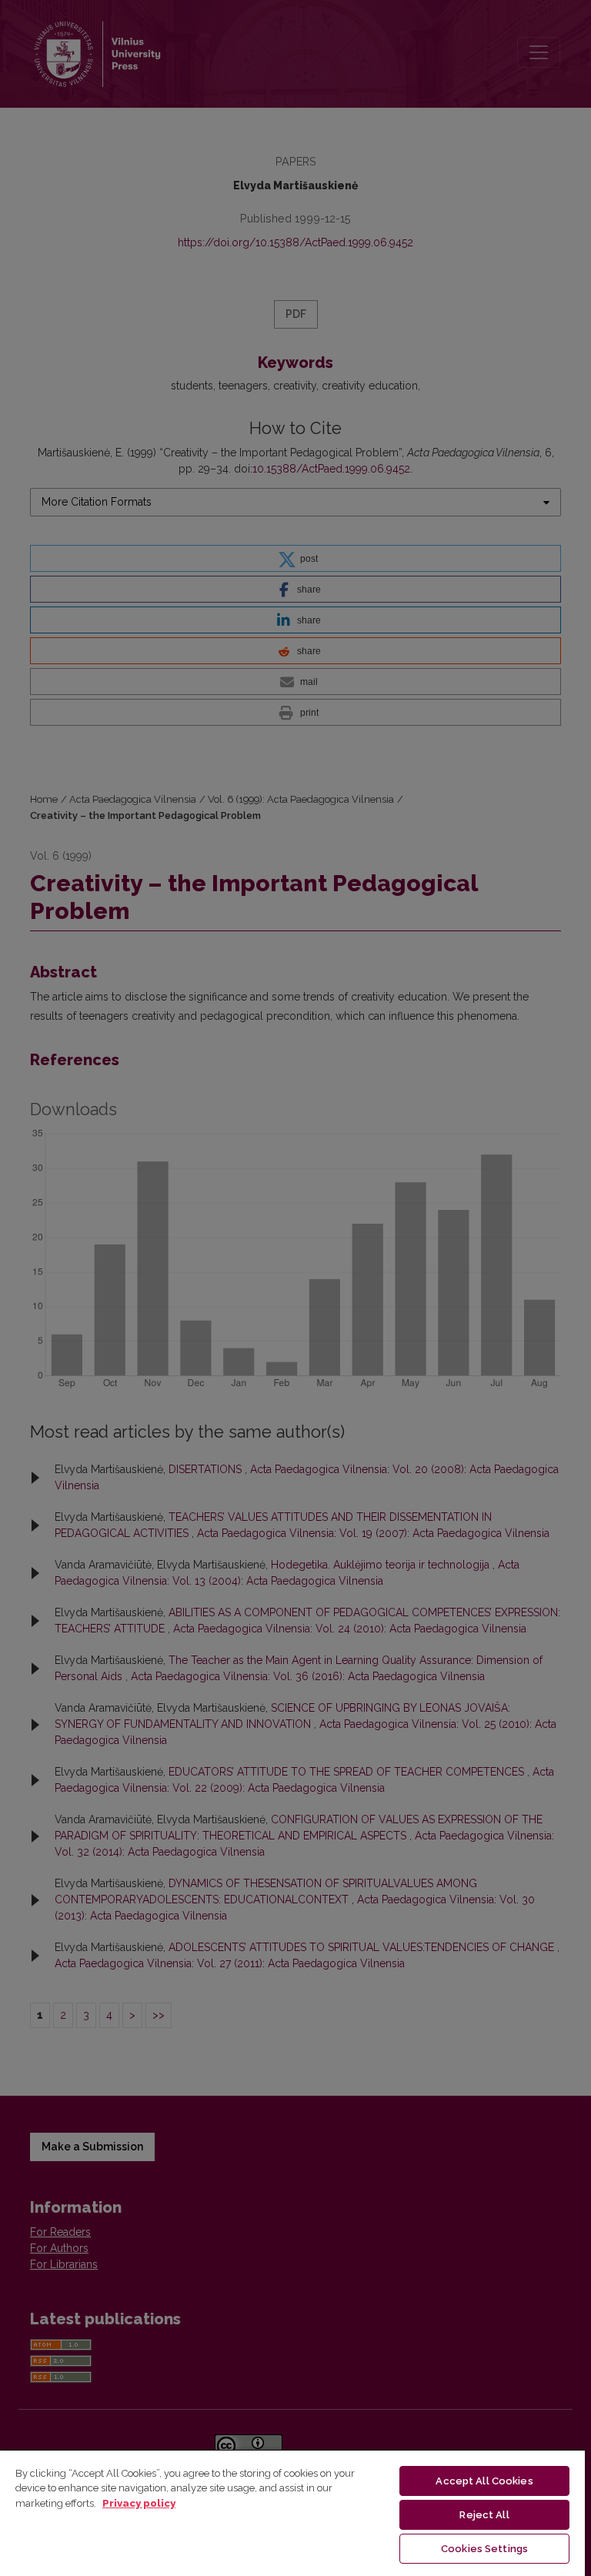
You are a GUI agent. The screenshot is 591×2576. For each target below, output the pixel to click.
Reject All (484, 2515)
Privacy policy (139, 2503)
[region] (292, 2513)
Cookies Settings (484, 2549)
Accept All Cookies (484, 2481)
